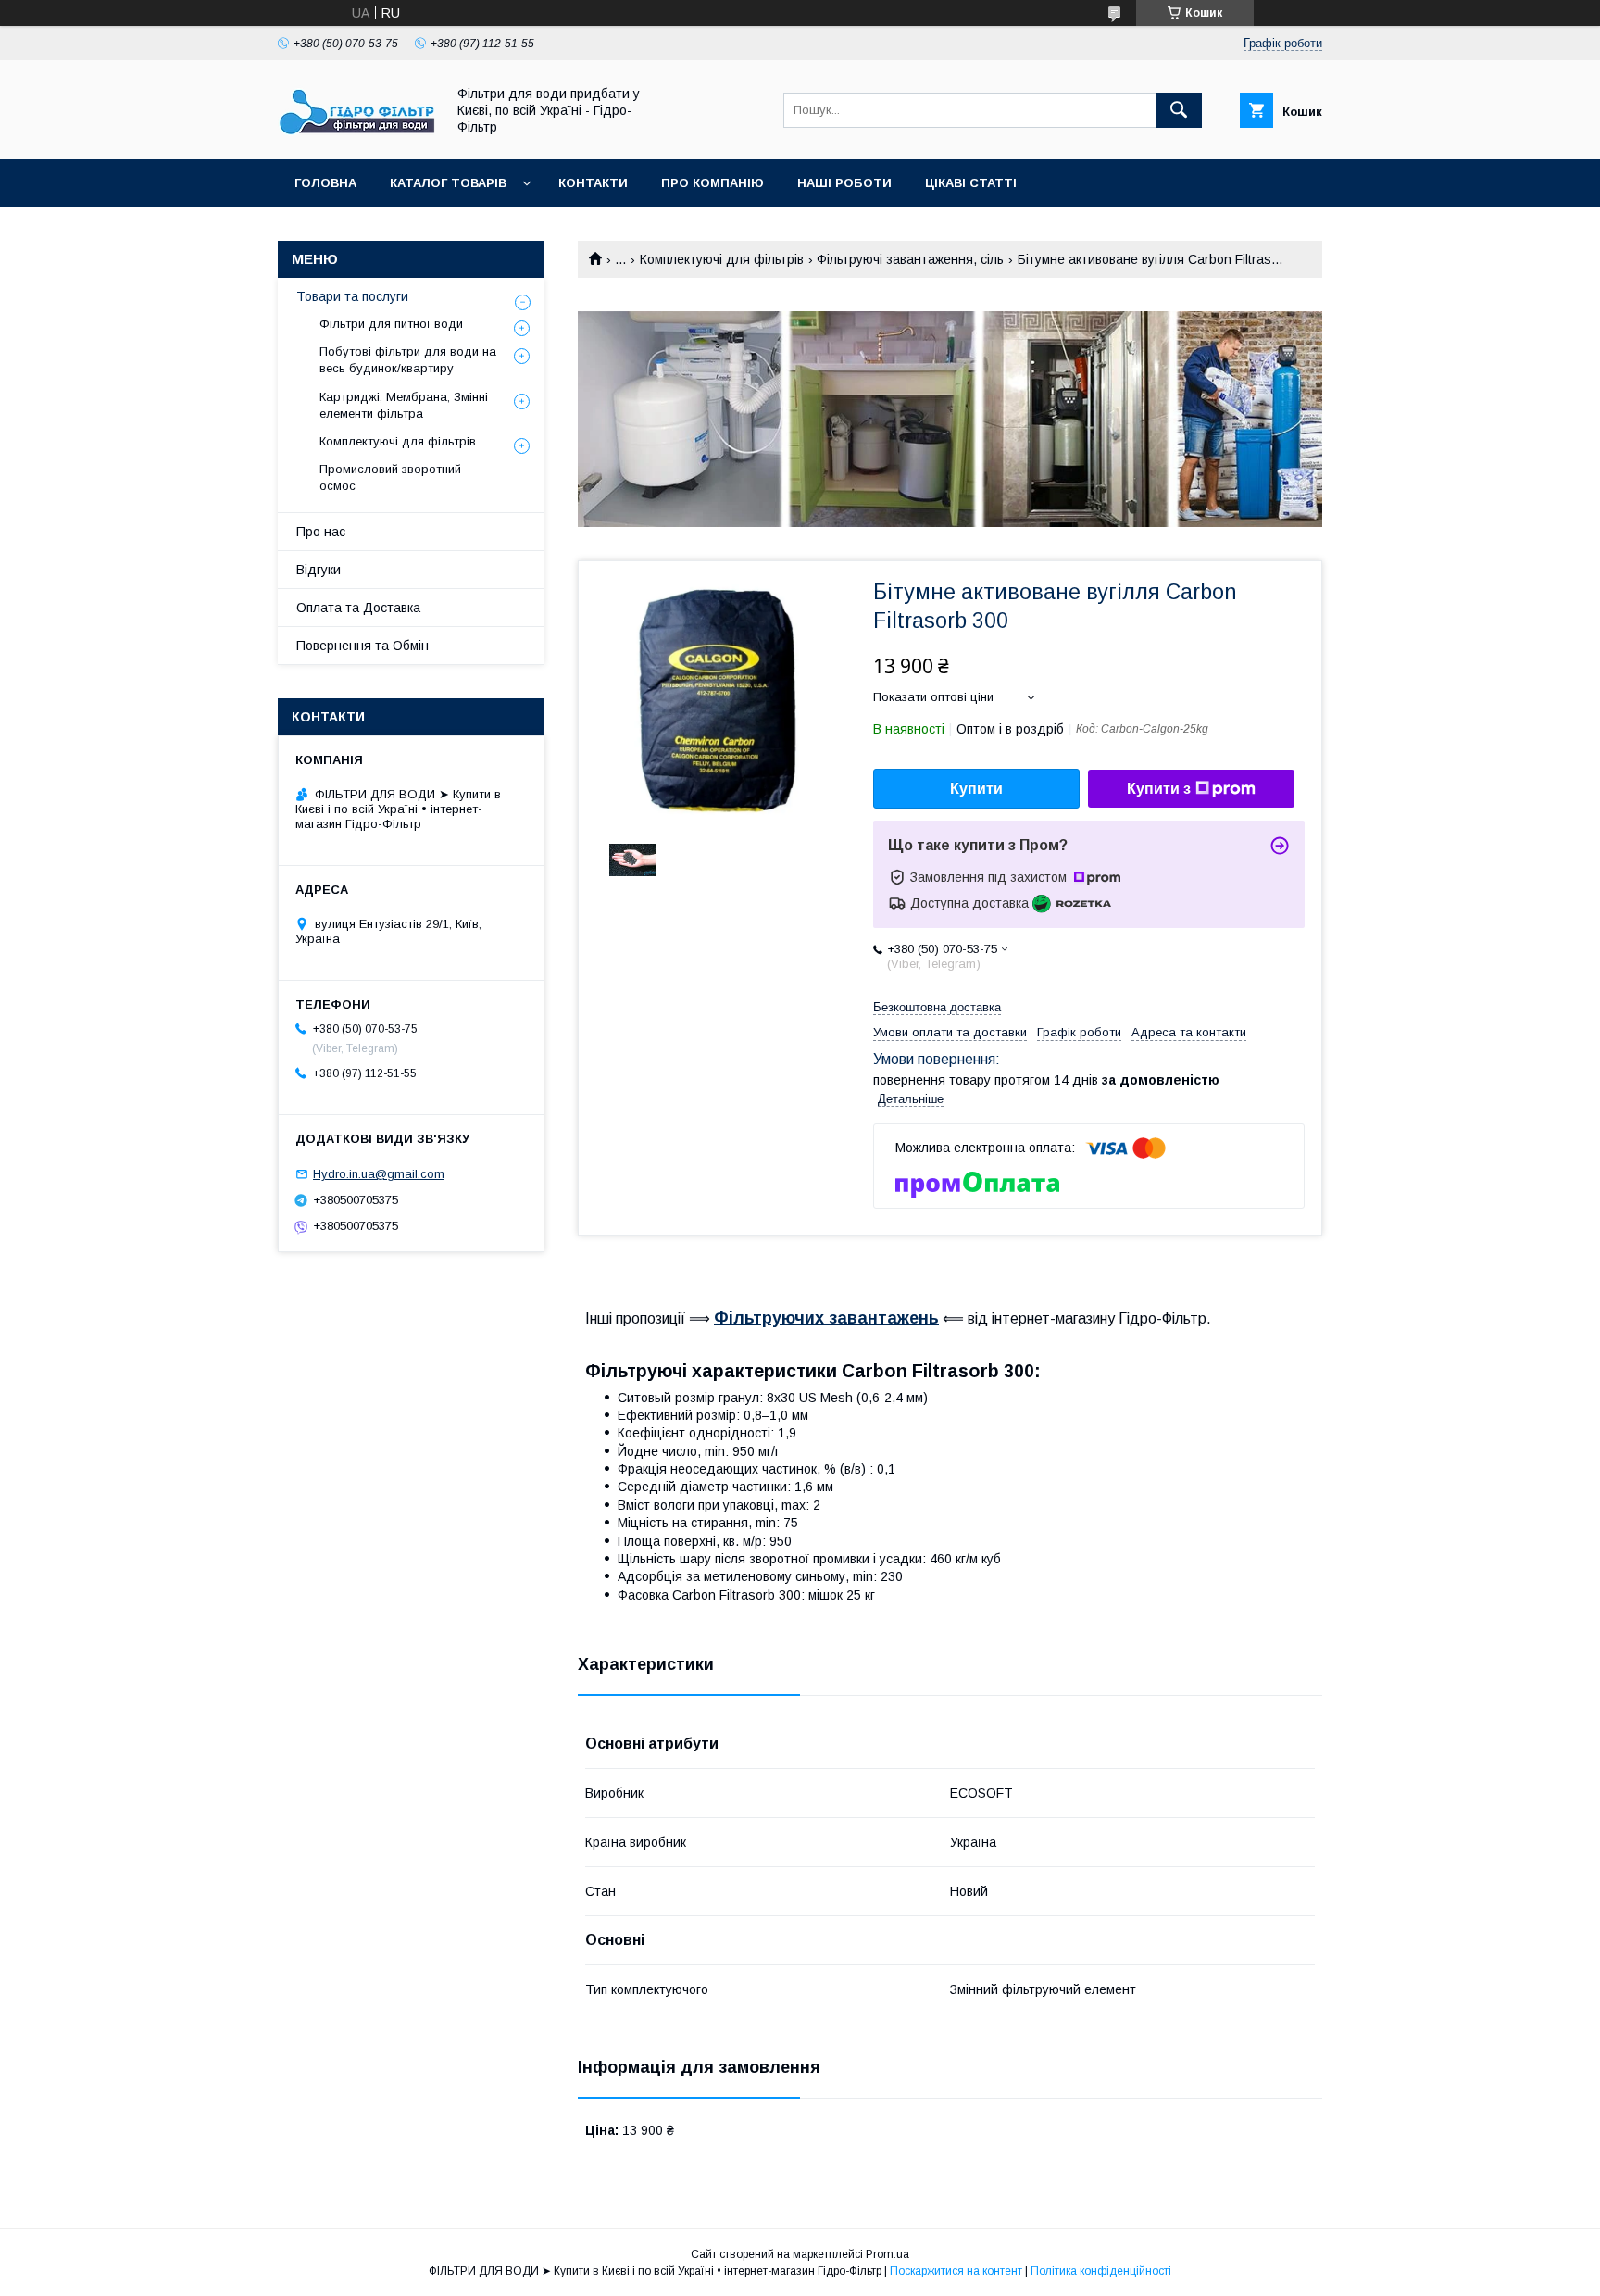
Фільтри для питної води (391, 324)
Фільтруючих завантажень (826, 1318)
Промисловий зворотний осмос (390, 477)
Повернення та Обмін (362, 646)
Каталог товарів (448, 183)
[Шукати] (1179, 110)
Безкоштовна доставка (937, 1007)
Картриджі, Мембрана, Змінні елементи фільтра (404, 405)
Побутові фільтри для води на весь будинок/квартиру (408, 360)
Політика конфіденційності (1101, 2271)
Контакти (593, 183)
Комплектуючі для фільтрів (722, 259)
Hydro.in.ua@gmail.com (379, 1174)
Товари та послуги (352, 296)
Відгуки (319, 570)
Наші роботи (844, 183)
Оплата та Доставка (358, 608)
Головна (325, 183)
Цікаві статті (971, 183)
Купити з (1159, 789)
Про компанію (712, 183)
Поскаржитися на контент (956, 2271)
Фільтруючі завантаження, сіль (910, 259)
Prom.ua (887, 2254)
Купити (976, 789)
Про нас (321, 532)
